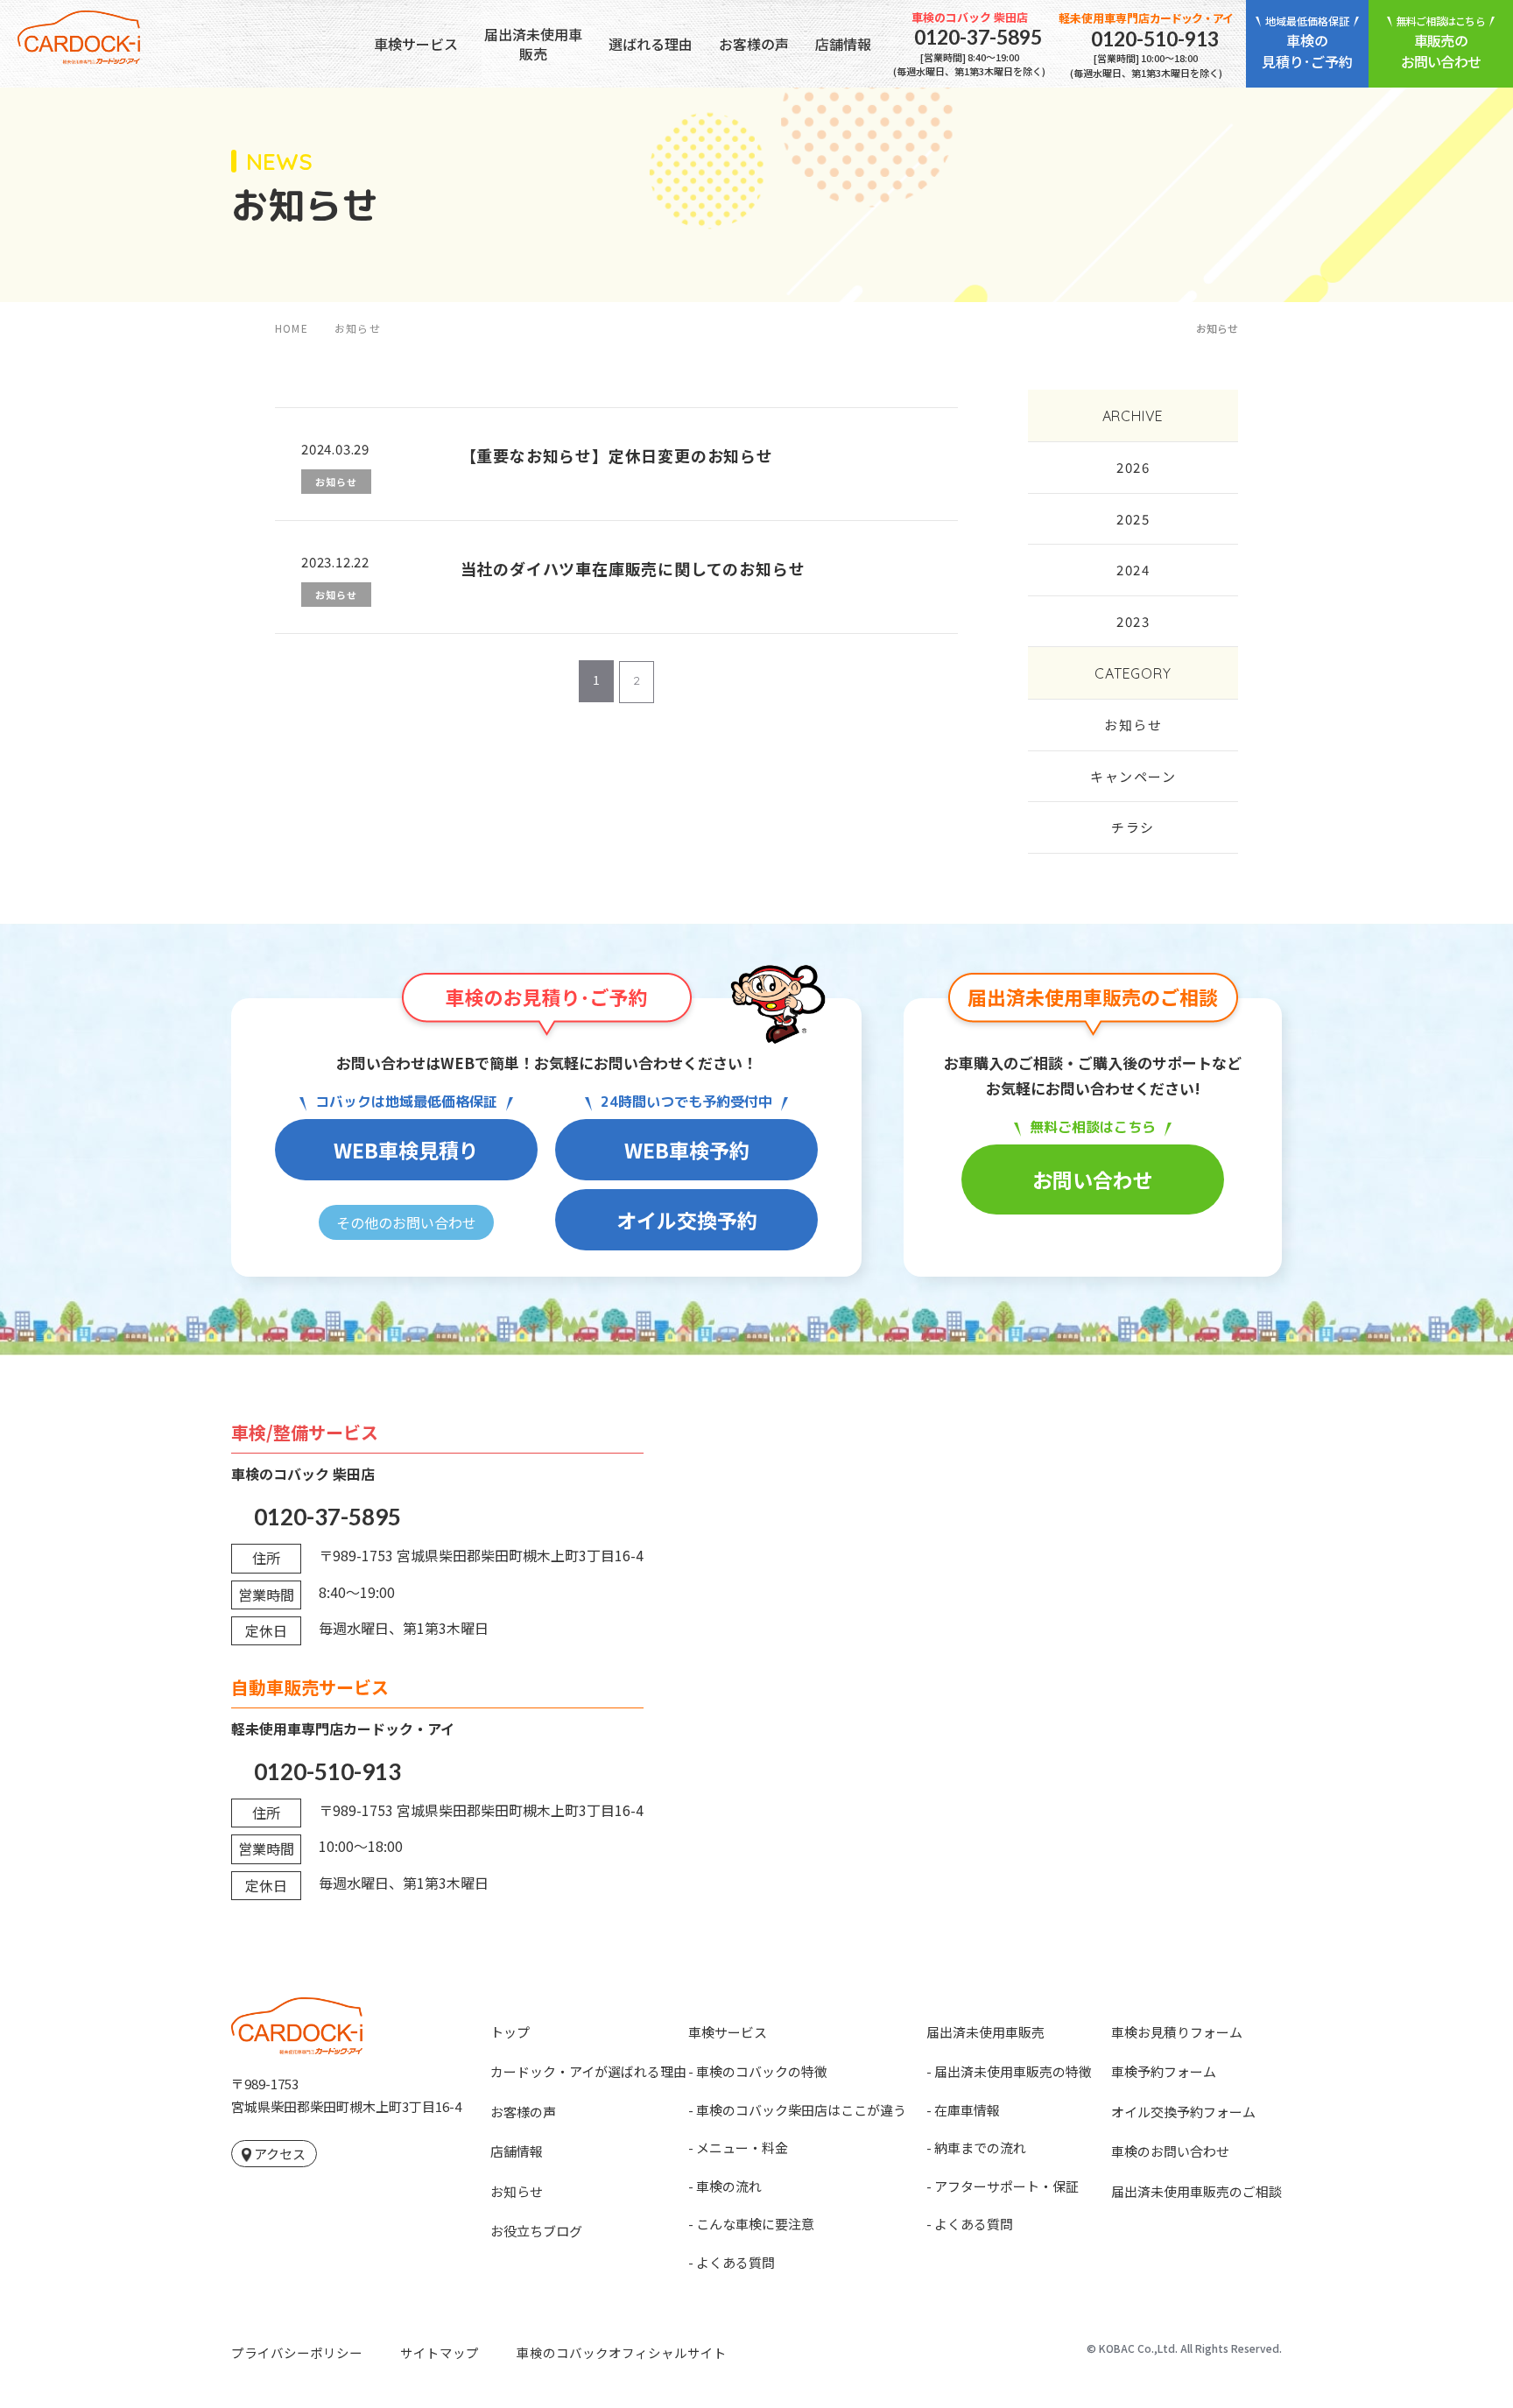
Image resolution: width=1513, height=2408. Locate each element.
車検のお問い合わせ (1170, 2151)
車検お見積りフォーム (1177, 2032)
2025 (1133, 519)
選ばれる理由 (651, 44)
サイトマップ (440, 2352)
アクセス (280, 2154)
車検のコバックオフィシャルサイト (622, 2352)
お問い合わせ (1093, 1179)
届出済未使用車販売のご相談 (1196, 2191)
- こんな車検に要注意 (751, 2224)
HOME (292, 328)
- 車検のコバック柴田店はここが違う (797, 2110)
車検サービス (416, 44)
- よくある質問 (732, 2262)
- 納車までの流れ (976, 2147)
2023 (1133, 621)
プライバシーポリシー (297, 2352)
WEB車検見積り (406, 1150)
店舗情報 (843, 44)
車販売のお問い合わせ (1441, 42)
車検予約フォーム (1164, 2071)
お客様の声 (754, 44)
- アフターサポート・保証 (1003, 2186)
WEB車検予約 (687, 1150)
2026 (1133, 467)
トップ (510, 2032)
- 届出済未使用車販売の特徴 (1009, 2071)
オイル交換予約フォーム (1183, 2112)
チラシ (1133, 827)
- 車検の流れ (725, 2186)
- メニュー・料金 (738, 2147)
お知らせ (1133, 725)
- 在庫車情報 (963, 2110)
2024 (1133, 570)
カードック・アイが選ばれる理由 (588, 2071)
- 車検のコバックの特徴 (758, 2071)
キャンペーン (1133, 776)
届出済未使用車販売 (533, 44)
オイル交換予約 (687, 1220)
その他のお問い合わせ (406, 1222)
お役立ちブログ (536, 2231)
